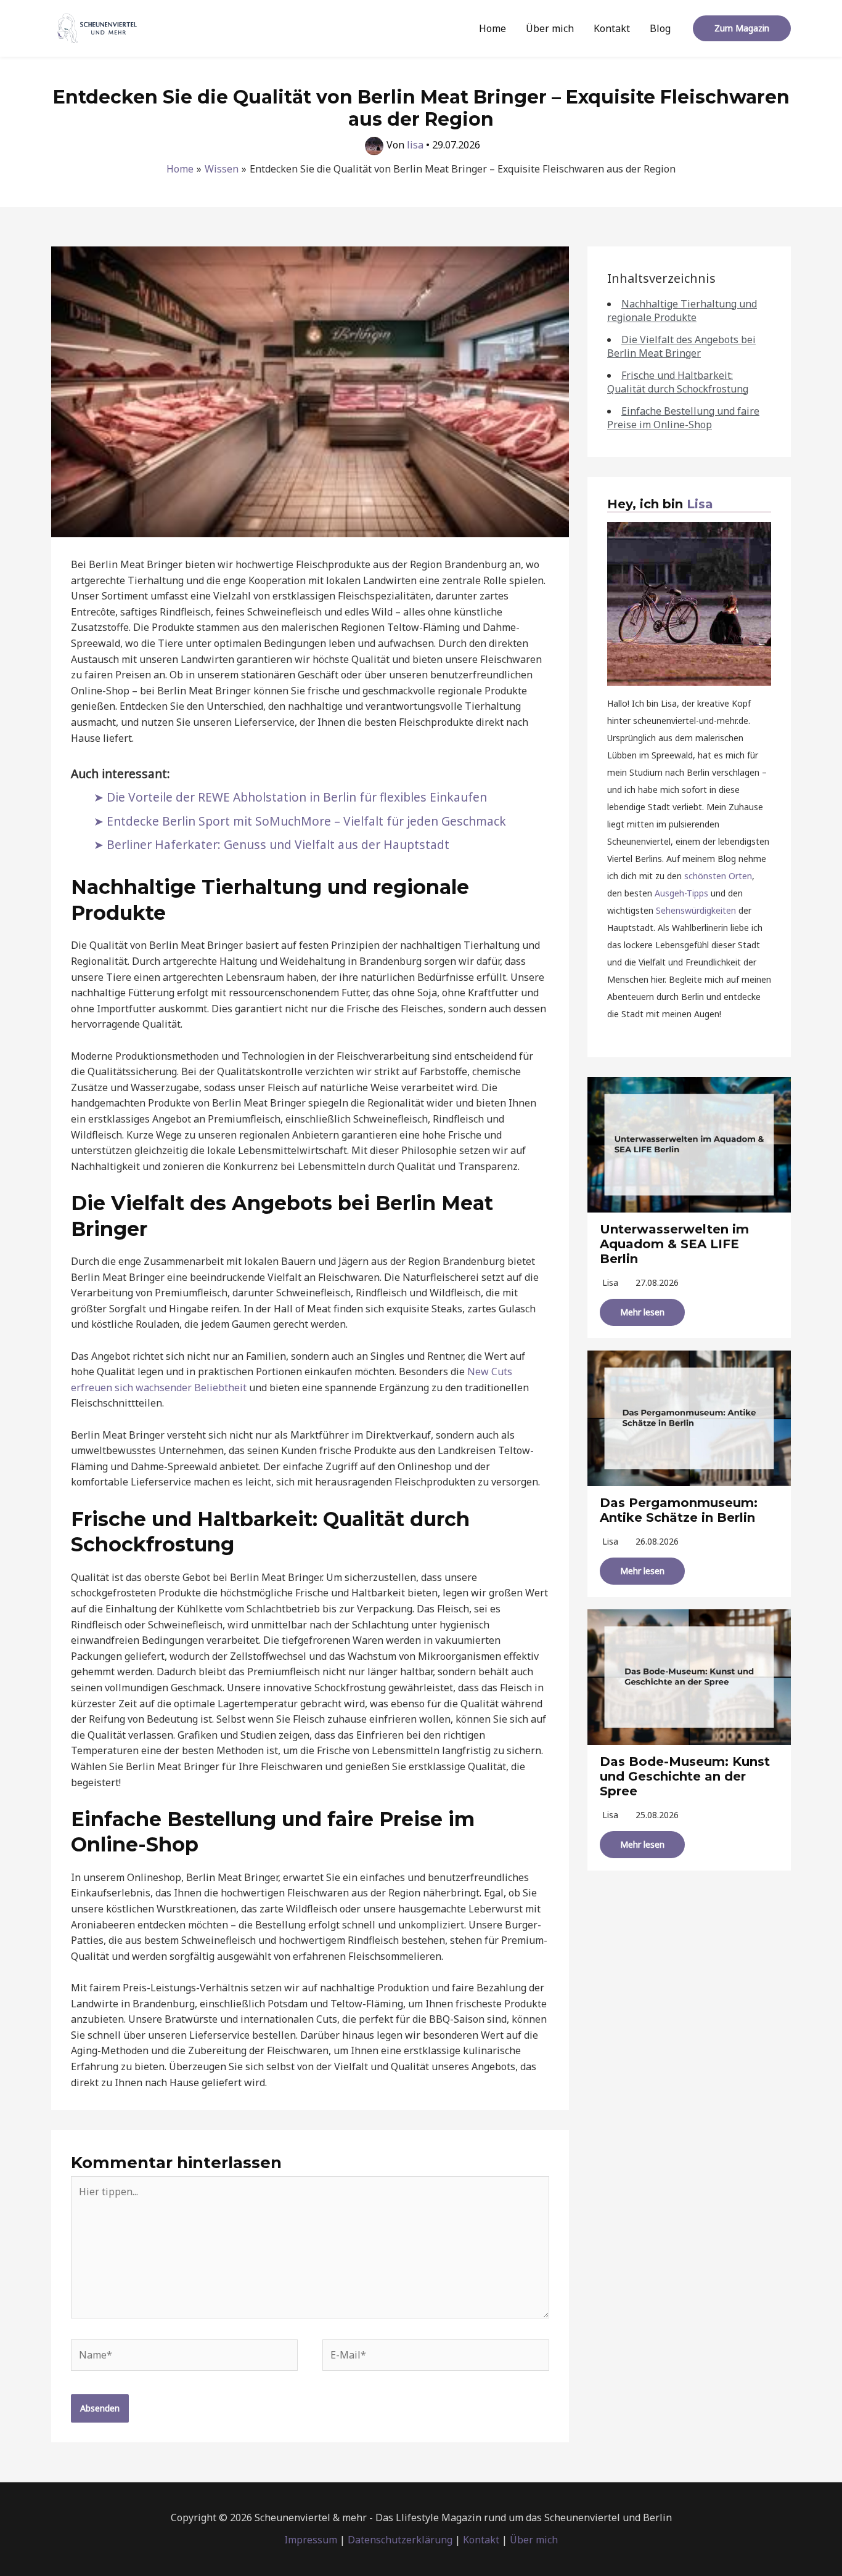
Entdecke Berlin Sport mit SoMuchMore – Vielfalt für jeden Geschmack (306, 821)
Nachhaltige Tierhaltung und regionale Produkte (682, 311)
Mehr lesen (642, 1312)
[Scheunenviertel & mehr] (97, 27)
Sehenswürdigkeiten (696, 910)
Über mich (550, 28)
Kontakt (612, 28)
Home (493, 28)
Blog (660, 28)
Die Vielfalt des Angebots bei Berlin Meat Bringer (681, 346)
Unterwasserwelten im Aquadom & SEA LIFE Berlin (674, 1244)
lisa (610, 1282)
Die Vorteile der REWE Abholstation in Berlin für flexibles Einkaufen (297, 797)
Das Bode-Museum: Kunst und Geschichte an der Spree (685, 1776)
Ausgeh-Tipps (681, 893)
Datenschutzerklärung (400, 2540)
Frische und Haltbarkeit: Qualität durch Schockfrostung (678, 382)
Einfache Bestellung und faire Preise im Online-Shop (683, 418)
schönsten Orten (718, 876)
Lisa (700, 504)
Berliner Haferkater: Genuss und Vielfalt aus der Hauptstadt (278, 844)
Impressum (311, 2540)
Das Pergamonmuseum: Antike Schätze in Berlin (679, 1510)
